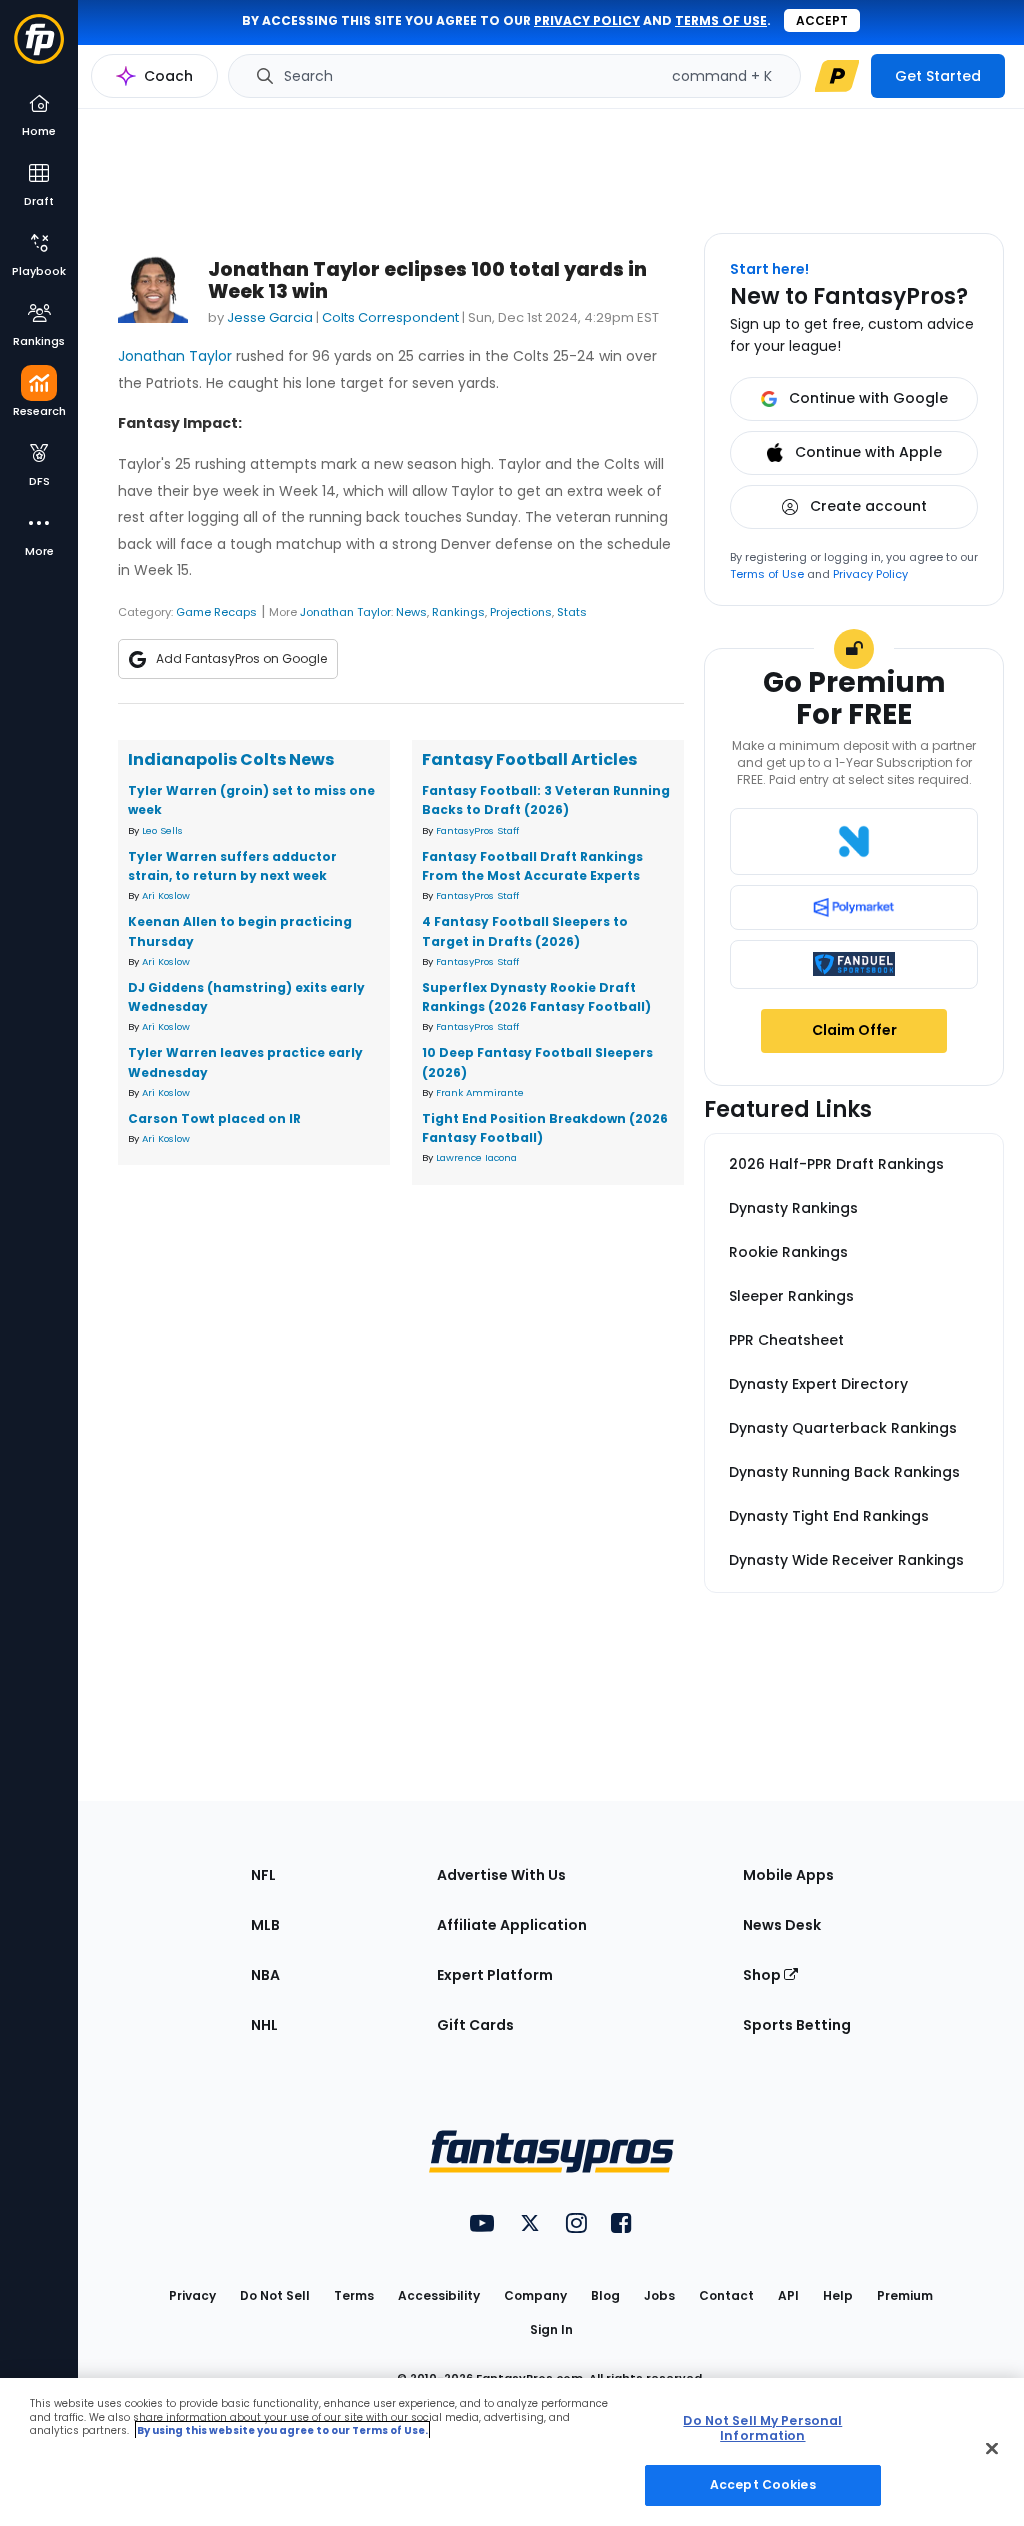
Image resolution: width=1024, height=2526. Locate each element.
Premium (905, 2295)
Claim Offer (854, 1030)
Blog (605, 2295)
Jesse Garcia (270, 317)
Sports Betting (797, 2025)
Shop (763, 1975)
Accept (822, 20)
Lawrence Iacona (476, 1157)
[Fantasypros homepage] (39, 48)
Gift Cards (475, 2025)
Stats (572, 612)
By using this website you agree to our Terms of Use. (282, 2430)
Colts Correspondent (390, 317)
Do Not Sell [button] (275, 2295)
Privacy (192, 2295)
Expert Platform (495, 1975)
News (411, 612)
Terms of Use (767, 574)
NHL (264, 2025)
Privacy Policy (870, 574)
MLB (265, 1925)
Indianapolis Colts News (231, 759)
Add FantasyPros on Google (241, 658)
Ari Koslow (166, 895)
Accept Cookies (763, 2484)
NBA (265, 1975)
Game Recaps (216, 612)
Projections (521, 612)
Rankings (458, 612)
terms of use (721, 20)
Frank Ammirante (480, 1092)
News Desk (782, 1925)
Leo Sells (162, 830)
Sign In (551, 2329)
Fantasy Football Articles (529, 759)
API (788, 2295)
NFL (263, 1875)
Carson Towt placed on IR (214, 1118)
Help (838, 2295)
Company (535, 2295)
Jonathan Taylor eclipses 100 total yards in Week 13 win (427, 280)
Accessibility (439, 2295)
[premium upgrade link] (837, 76)
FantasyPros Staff (477, 830)
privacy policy (587, 20)
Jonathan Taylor (175, 356)
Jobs (659, 2295)
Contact (726, 2295)
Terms (354, 2295)
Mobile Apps (788, 1875)
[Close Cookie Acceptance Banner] (992, 2449)
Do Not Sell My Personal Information (762, 2428)
